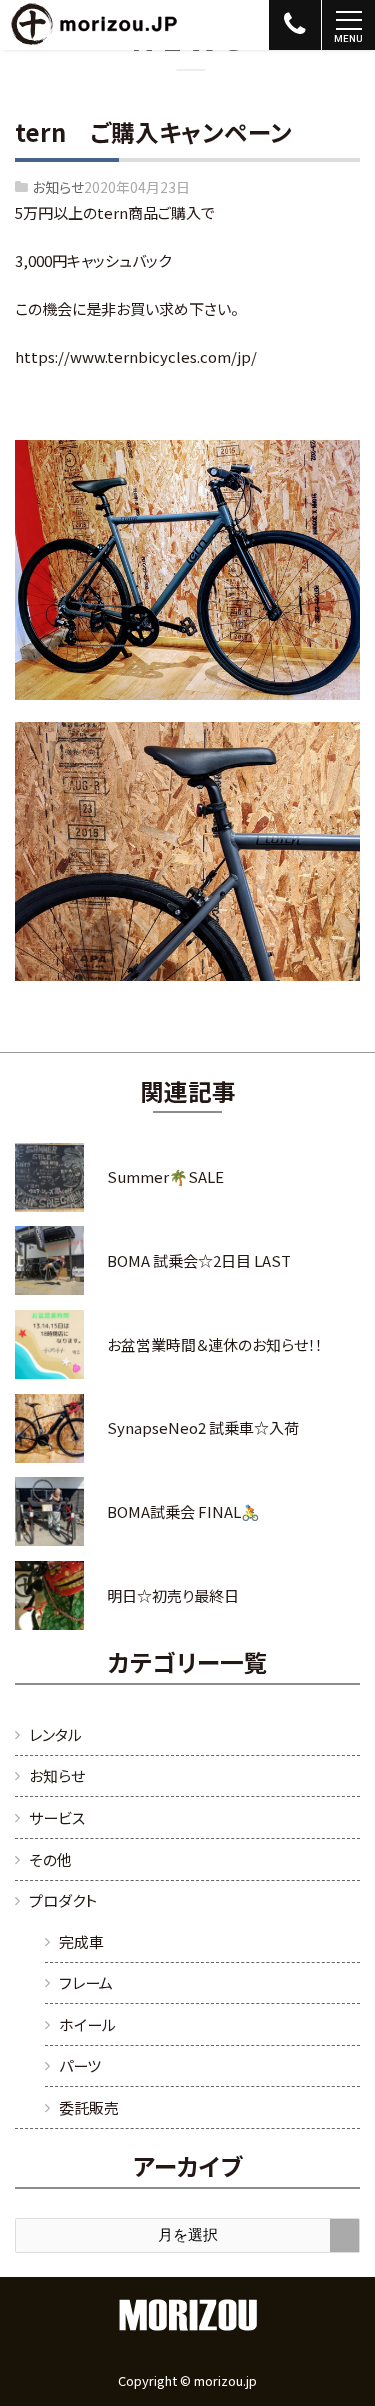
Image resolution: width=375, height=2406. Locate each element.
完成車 (81, 1941)
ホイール (87, 2024)
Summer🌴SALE (165, 1176)
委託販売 (89, 2107)
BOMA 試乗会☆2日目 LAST (199, 1260)
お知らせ (58, 187)
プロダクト (63, 1900)
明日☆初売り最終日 (173, 1595)
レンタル (55, 1734)
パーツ (80, 2065)
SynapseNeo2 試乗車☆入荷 (203, 1427)
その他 (50, 1859)
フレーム (86, 1982)
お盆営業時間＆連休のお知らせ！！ (214, 1344)
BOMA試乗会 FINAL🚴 (183, 1511)
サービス (57, 1817)
